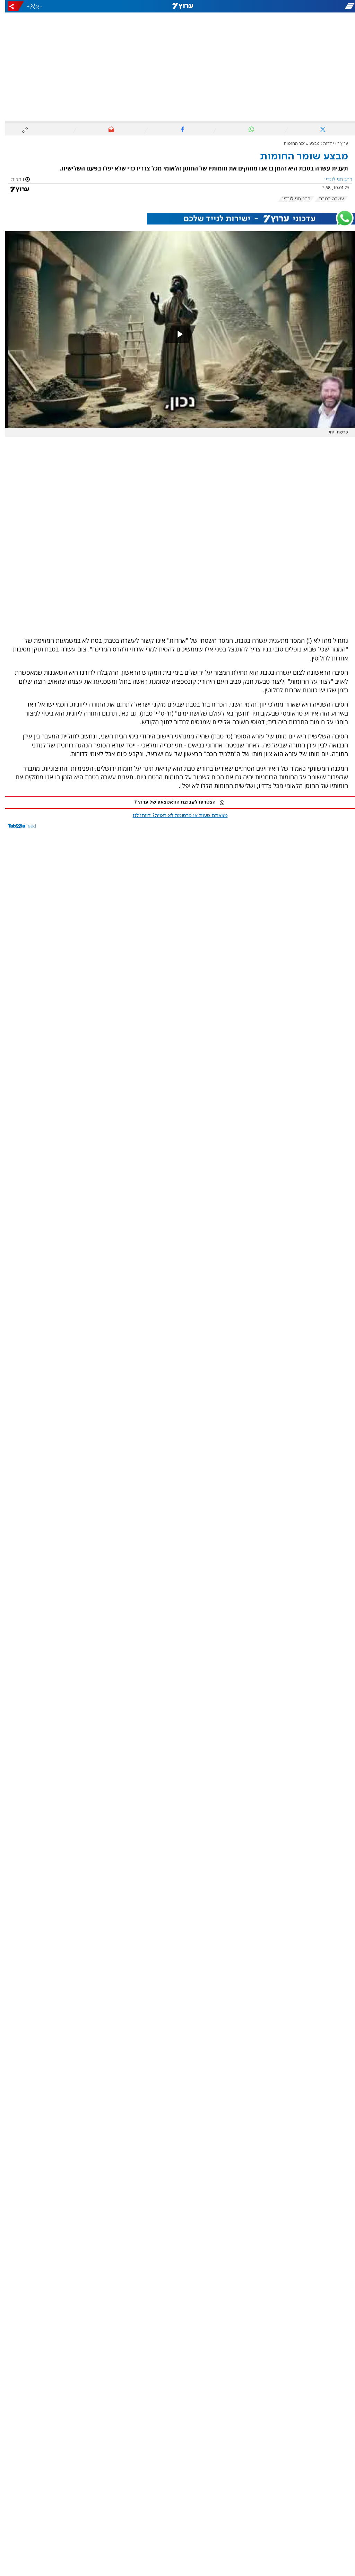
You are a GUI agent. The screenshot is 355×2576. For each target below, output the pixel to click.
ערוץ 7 (337, 144)
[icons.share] (11, 6)
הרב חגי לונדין (291, 199)
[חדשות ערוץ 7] (177, 6)
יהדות (323, 144)
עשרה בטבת (326, 199)
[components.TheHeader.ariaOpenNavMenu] (300, 6)
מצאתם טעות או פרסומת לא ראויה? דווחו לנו (175, 816)
